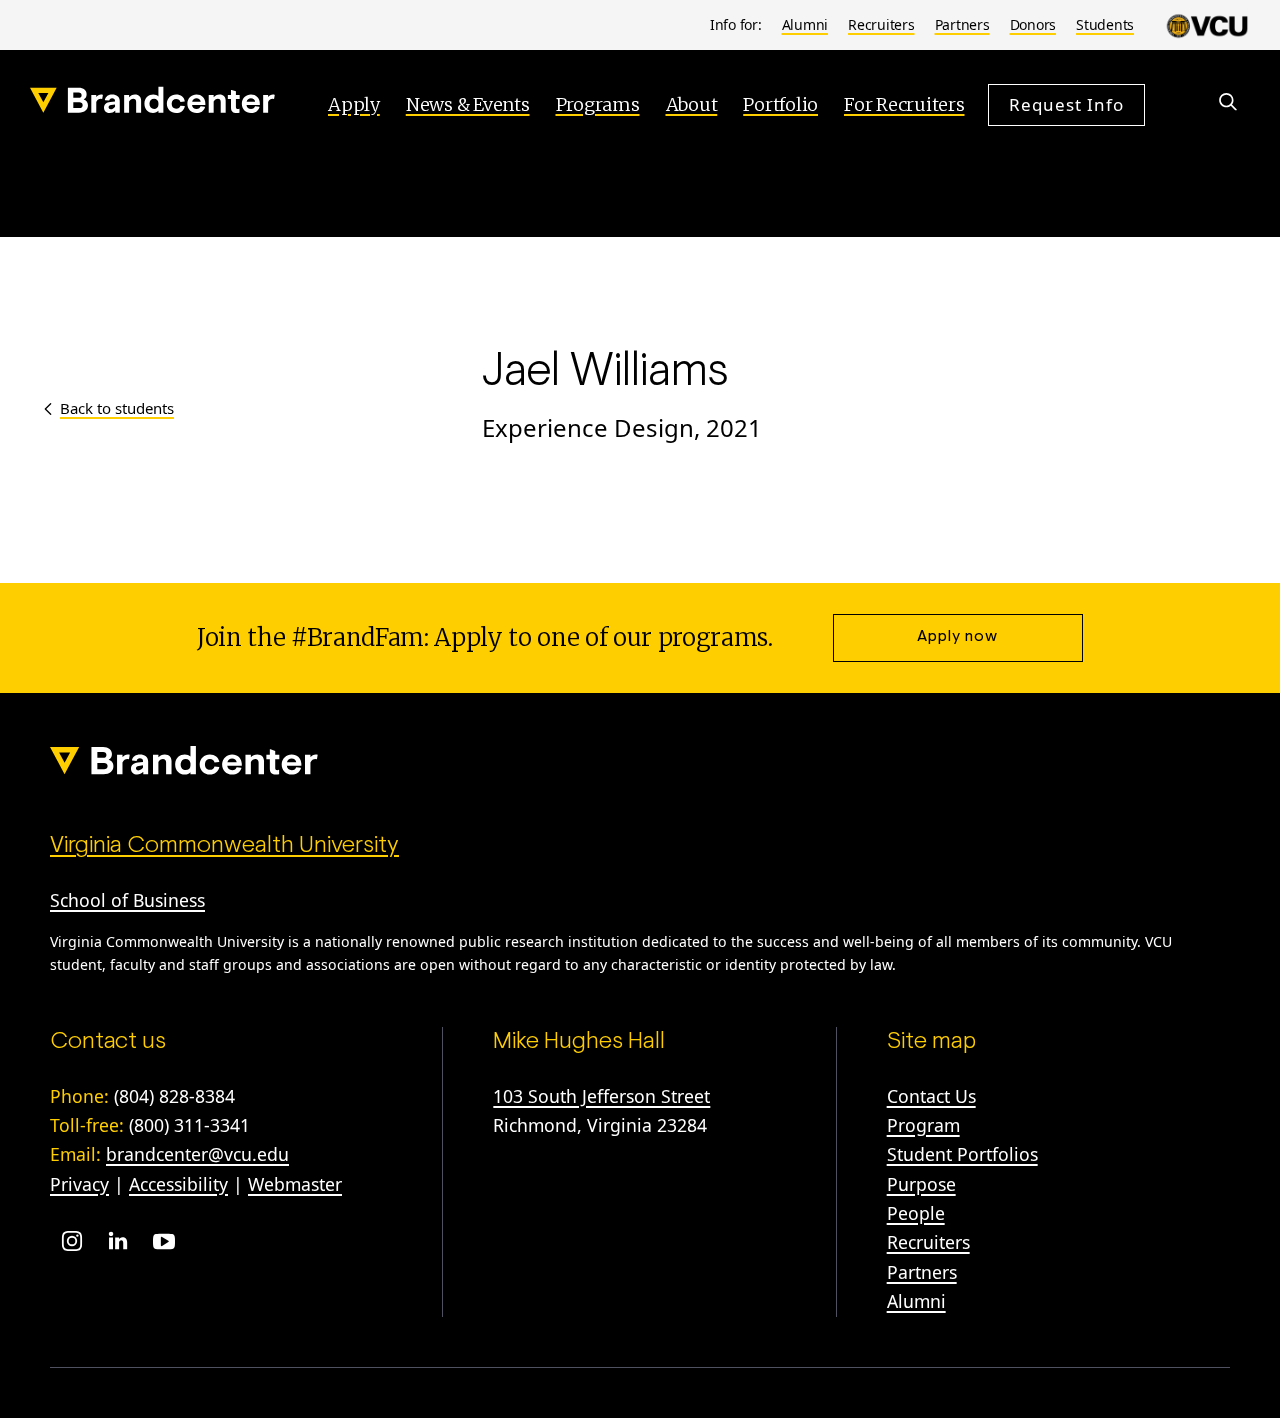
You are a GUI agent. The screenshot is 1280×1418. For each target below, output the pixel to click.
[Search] (1228, 102)
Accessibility (178, 1184)
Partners (962, 24)
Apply (354, 104)
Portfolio (780, 104)
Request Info (1066, 103)
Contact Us (931, 1096)
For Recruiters (904, 104)
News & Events (468, 104)
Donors (1033, 24)
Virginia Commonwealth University (224, 846)
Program (923, 1125)
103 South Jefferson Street (601, 1096)
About (692, 104)
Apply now (957, 637)
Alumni (805, 24)
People (916, 1213)
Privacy (79, 1184)
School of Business (127, 900)
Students (1105, 24)
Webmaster (295, 1184)
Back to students (117, 408)
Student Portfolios (962, 1154)
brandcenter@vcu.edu (197, 1154)
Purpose (921, 1184)
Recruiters (881, 24)
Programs (598, 104)
